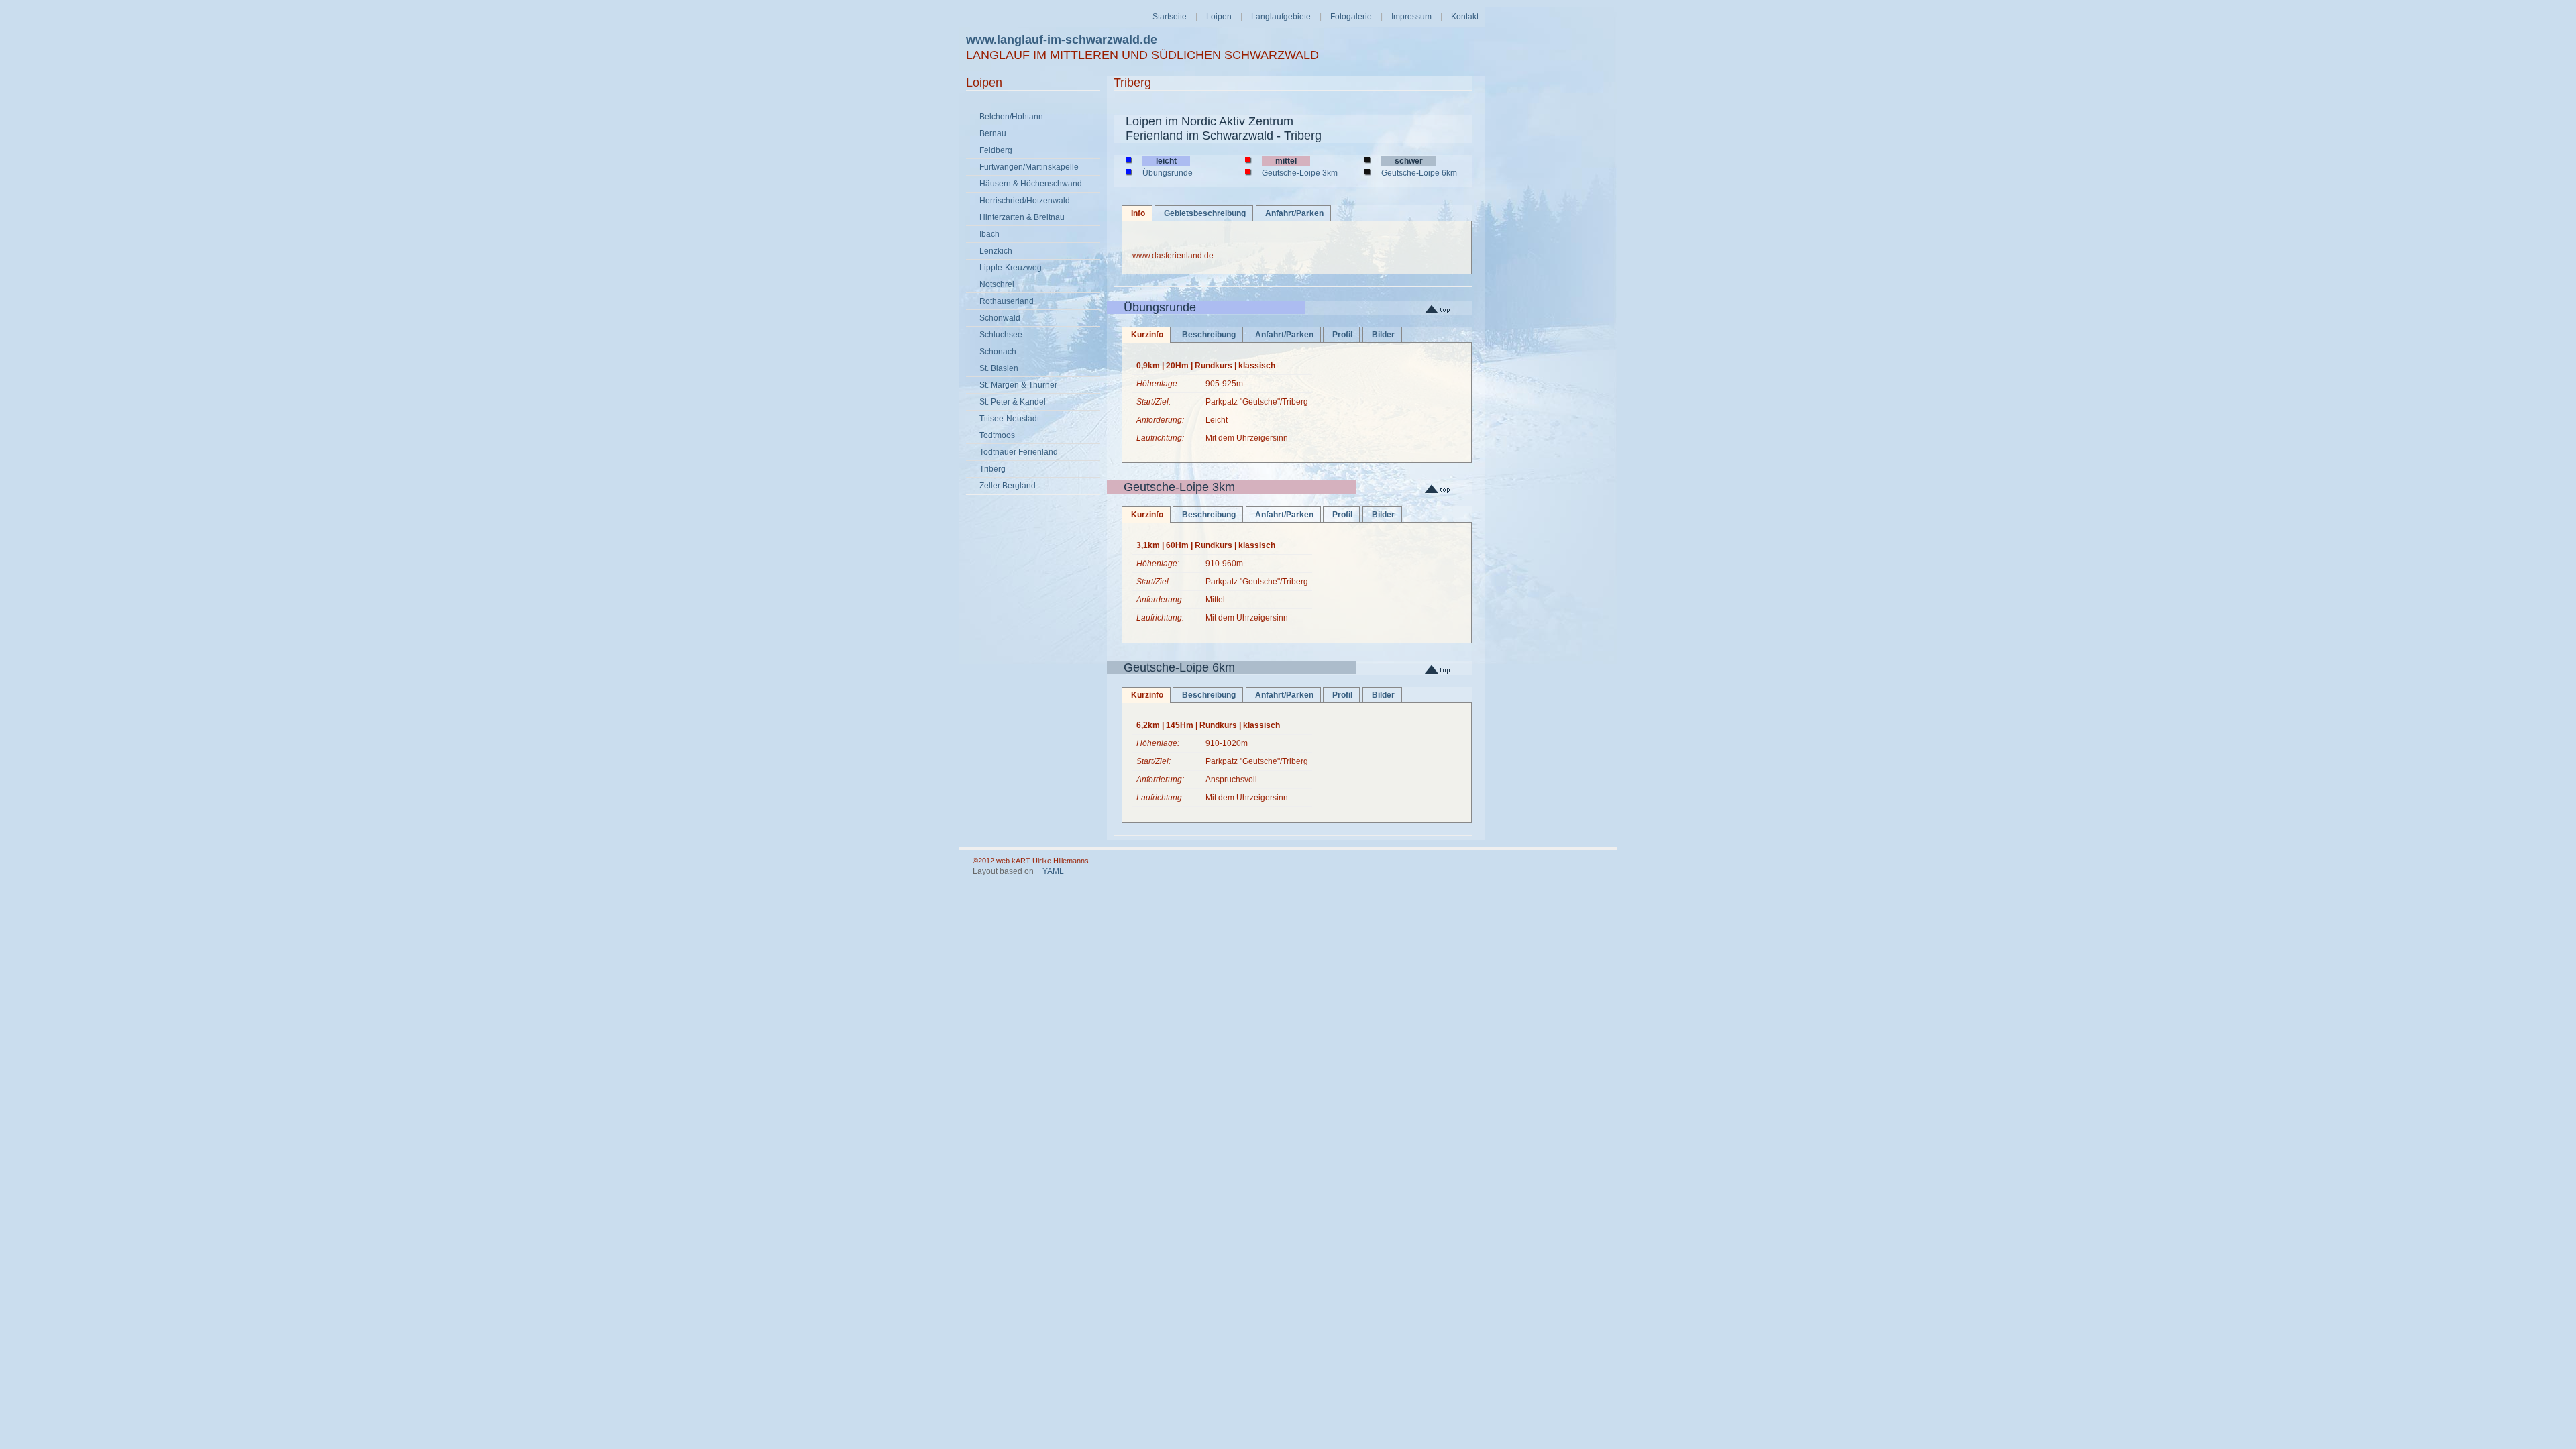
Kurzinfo (1142, 335)
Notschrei (997, 284)
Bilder (1383, 335)
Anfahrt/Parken (1294, 213)
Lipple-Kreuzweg (1011, 268)
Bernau (993, 133)
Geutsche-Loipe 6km (1419, 173)
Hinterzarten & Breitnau (1022, 217)
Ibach (989, 234)
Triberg (992, 469)
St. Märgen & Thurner (1018, 385)
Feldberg (996, 150)
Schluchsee (1001, 335)
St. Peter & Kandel (1013, 402)
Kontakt (1465, 17)
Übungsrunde (1168, 173)
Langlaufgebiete (1281, 17)
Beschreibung (1209, 335)
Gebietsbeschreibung (1205, 213)
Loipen (1219, 17)
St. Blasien (999, 368)
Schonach (998, 352)
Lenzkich (996, 251)
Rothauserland (1007, 301)
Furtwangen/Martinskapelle (1029, 167)
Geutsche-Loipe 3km (1300, 173)
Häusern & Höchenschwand (1031, 184)
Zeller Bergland (1008, 486)
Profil (1342, 335)
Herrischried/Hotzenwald (1025, 201)
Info (1133, 213)
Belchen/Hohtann (1011, 117)
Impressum (1411, 17)
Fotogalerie (1351, 17)
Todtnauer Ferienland (1019, 452)
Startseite (1170, 17)
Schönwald (1000, 318)
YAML (1053, 871)
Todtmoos (997, 435)
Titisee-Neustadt (1009, 419)
